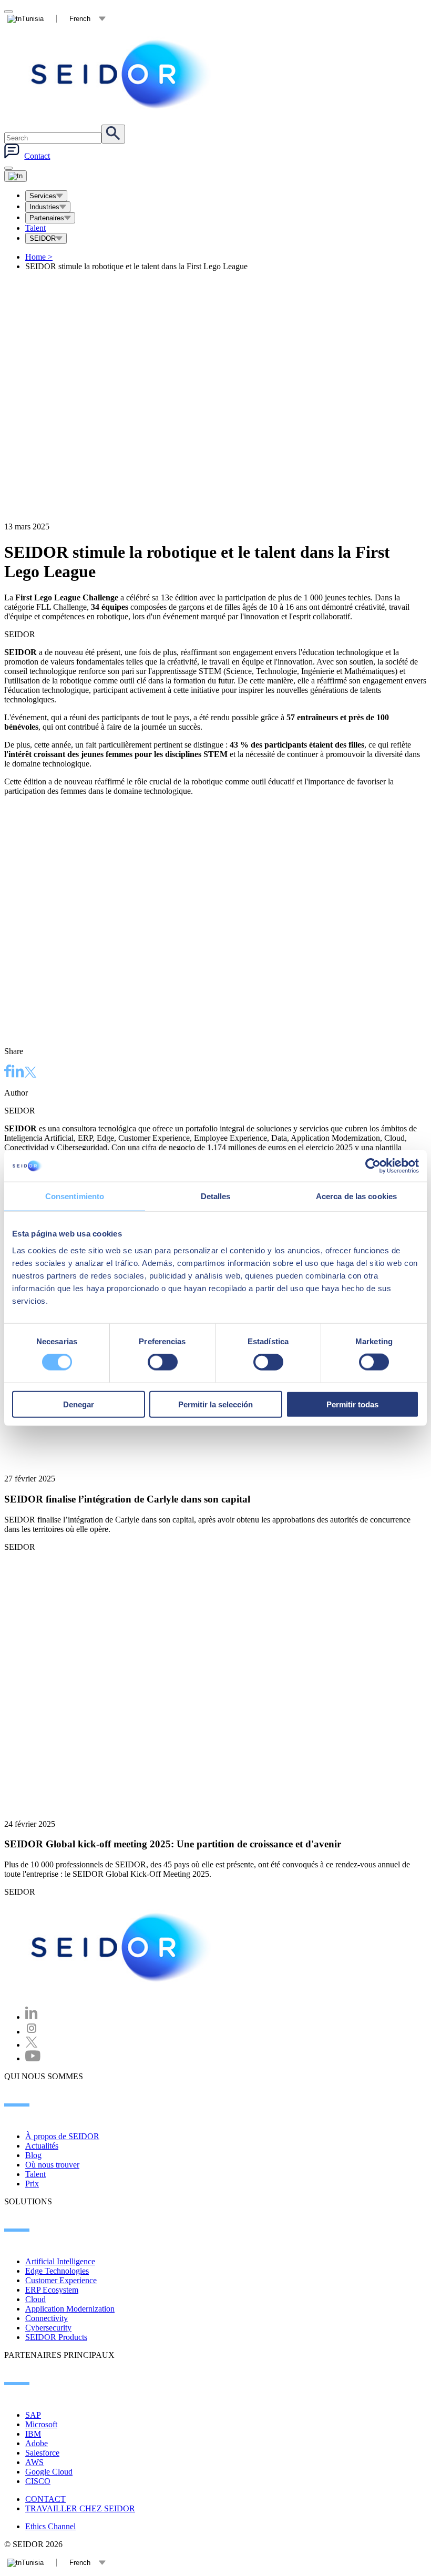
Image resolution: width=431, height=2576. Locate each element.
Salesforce (42, 2453)
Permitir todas (352, 1404)
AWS (34, 2462)
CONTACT (45, 2499)
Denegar (79, 1404)
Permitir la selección (215, 1404)
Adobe (37, 2443)
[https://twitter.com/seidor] (32, 2045)
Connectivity (47, 2318)
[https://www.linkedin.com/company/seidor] (32, 2017)
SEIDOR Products (56, 2337)
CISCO (38, 2481)
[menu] (8, 168)
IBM (33, 2434)
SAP (33, 2415)
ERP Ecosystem (52, 2290)
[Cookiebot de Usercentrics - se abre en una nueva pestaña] (373, 1166)
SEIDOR (43, 238)
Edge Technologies (57, 2271)
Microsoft (41, 2424)
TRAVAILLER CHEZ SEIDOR (80, 2508)
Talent (35, 228)
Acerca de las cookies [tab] (356, 1196)
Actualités (42, 2146)
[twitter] (30, 1073)
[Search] (113, 134)
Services (43, 196)
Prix (32, 2184)
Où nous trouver (52, 2165)
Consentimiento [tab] (75, 1196)
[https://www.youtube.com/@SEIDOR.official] (33, 2058)
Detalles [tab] (216, 1196)
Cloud (35, 2299)
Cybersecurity (48, 2328)
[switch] (163, 1362)
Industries (44, 207)
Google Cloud (49, 2472)
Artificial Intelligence (60, 2261)
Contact (37, 156)
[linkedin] (18, 1072)
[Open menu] (16, 176)
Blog (33, 2155)
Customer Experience (61, 2280)
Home (39, 257)
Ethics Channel (50, 2526)
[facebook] (8, 1072)
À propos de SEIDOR (62, 2136)
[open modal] (8, 12)
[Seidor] (122, 74)
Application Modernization (70, 2309)
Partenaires (47, 218)
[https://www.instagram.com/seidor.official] (32, 2032)
